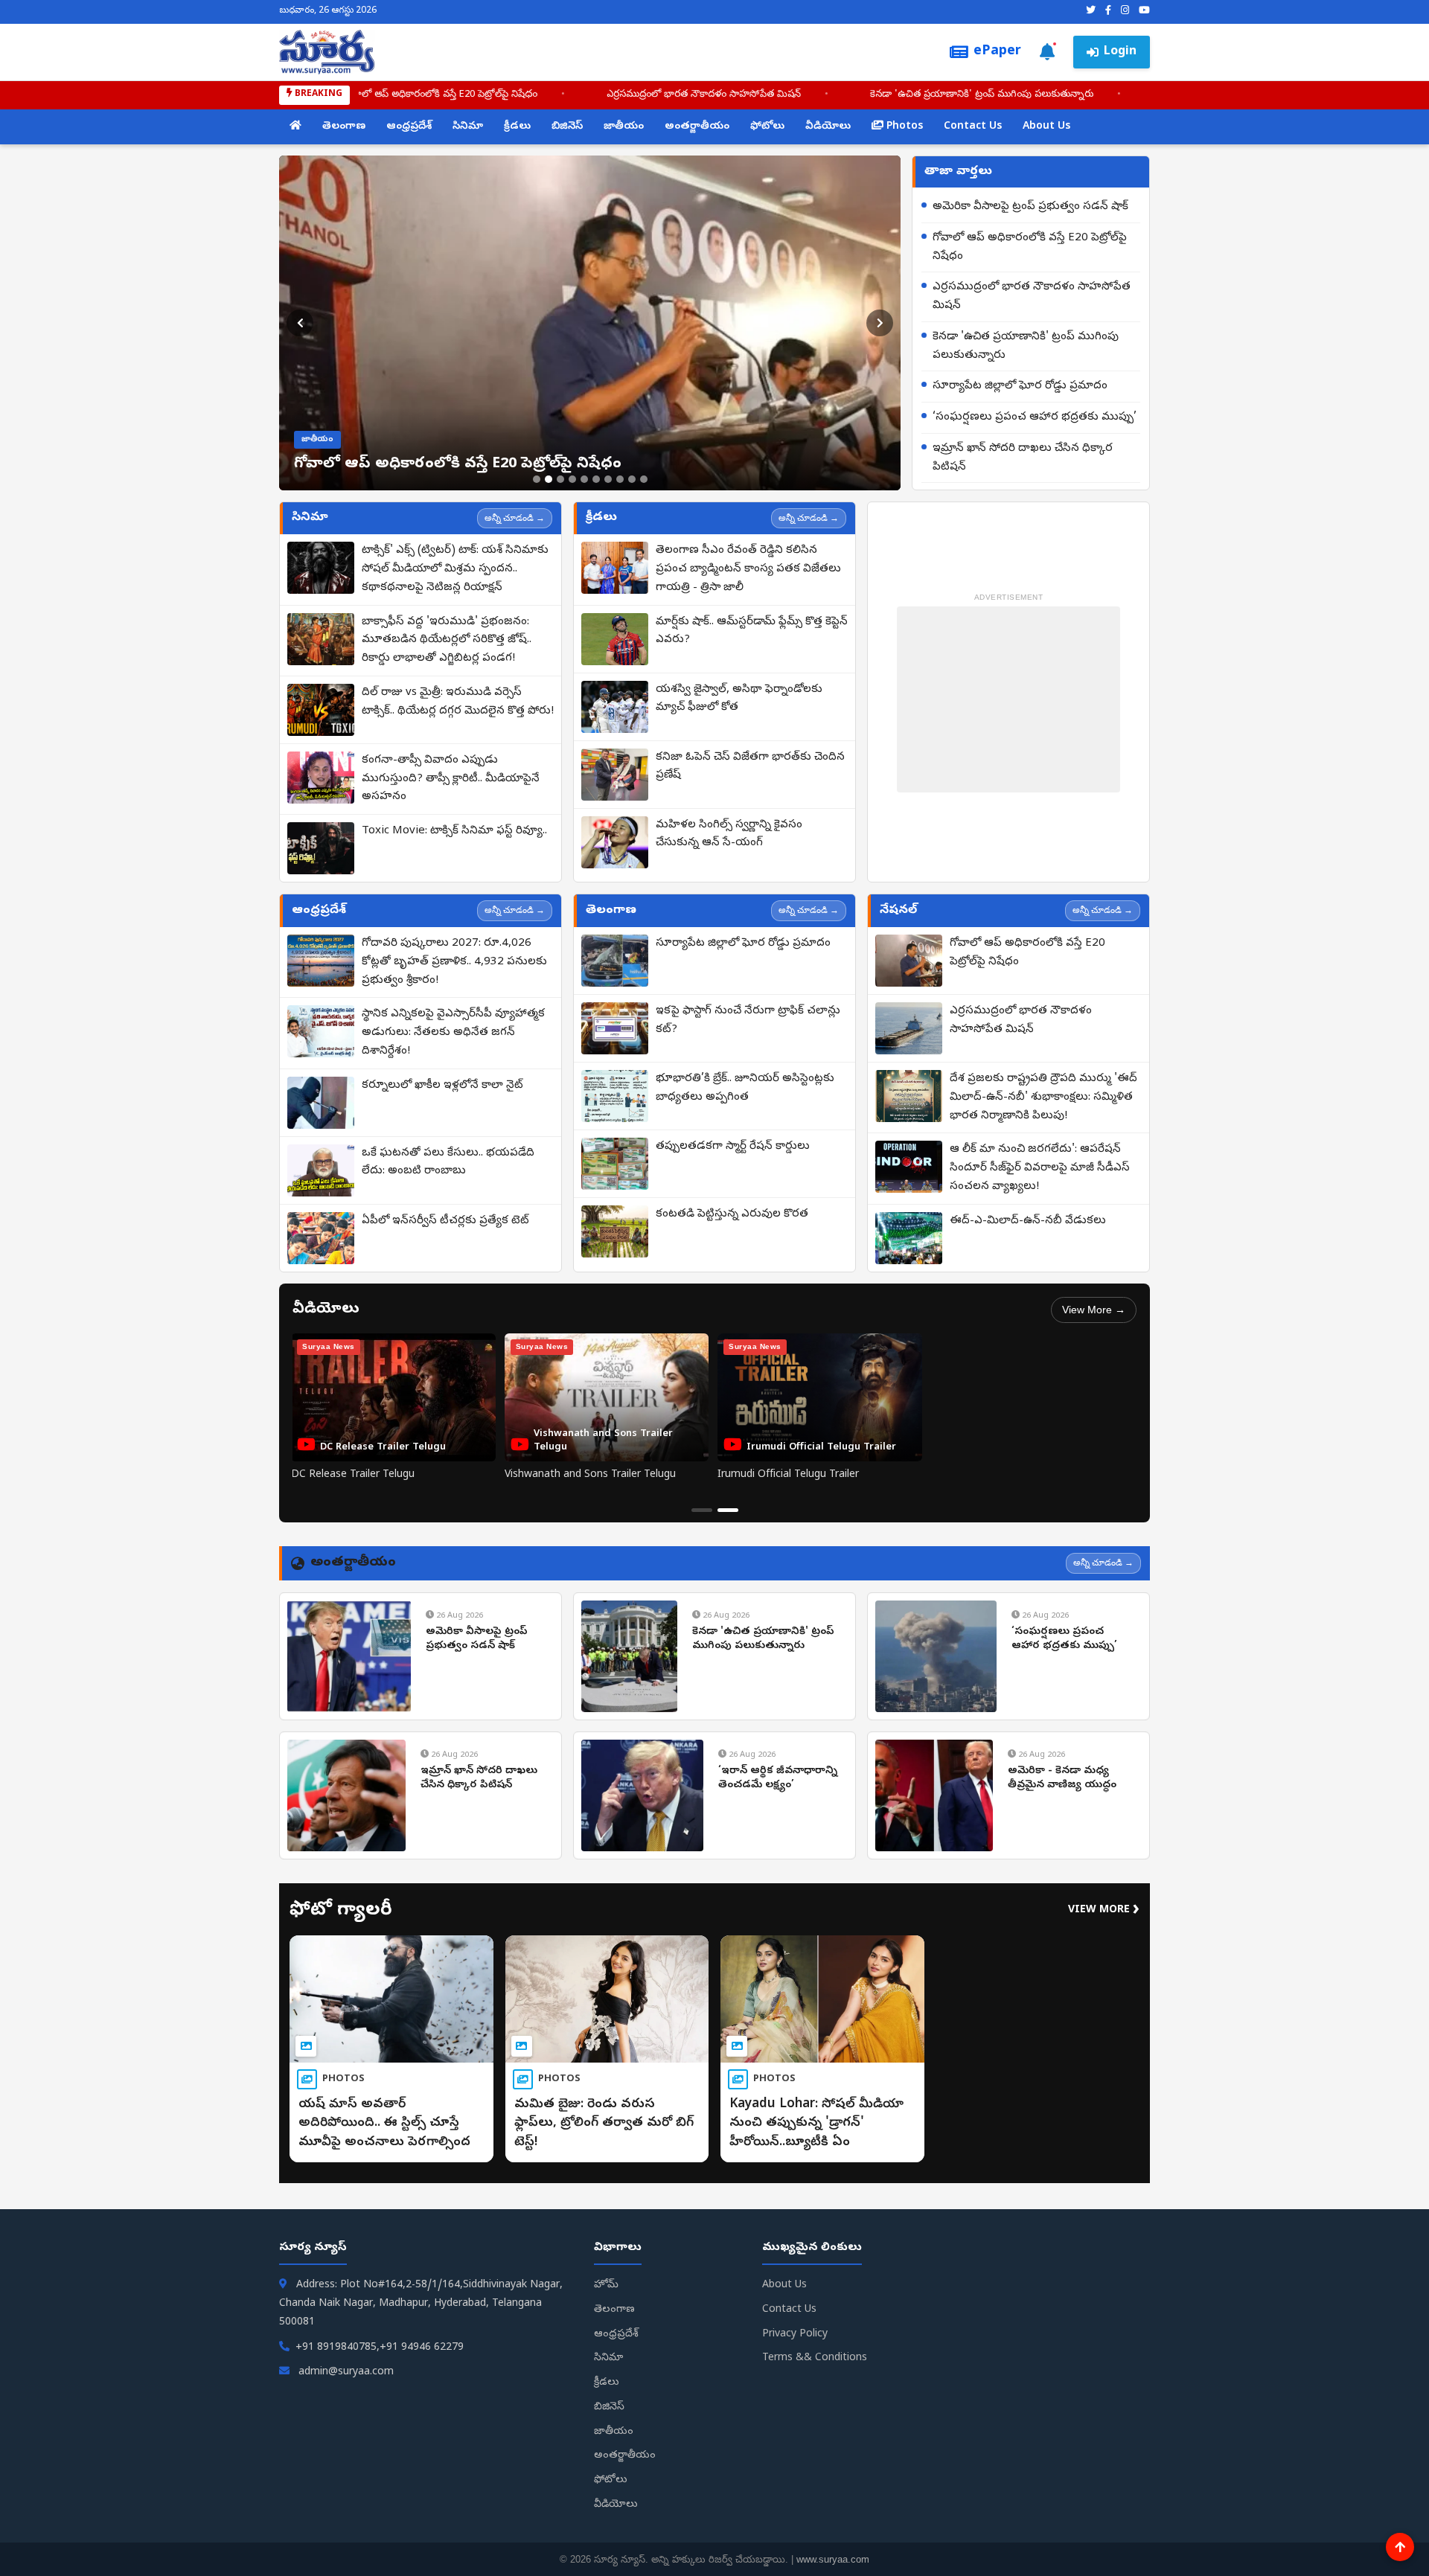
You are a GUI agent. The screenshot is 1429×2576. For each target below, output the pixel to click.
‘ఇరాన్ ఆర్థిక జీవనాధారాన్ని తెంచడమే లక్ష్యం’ (778, 1779)
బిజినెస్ (567, 127)
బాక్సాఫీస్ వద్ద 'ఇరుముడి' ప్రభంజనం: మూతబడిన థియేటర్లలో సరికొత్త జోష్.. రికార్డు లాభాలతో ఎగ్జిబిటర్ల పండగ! (447, 641)
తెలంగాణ (344, 127)
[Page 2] (728, 1510)
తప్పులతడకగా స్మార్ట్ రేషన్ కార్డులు (733, 1147)
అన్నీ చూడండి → (515, 518)
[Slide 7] (608, 479)
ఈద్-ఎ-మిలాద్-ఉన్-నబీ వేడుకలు (1028, 1221)
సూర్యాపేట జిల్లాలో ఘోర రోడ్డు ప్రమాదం (1020, 386)
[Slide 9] (632, 479)
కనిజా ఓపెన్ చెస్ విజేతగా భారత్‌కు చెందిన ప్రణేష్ (750, 767)
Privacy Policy (795, 2335)
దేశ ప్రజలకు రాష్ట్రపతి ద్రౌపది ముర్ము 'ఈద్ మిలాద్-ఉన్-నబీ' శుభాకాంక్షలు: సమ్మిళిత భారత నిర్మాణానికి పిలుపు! (1043, 1098)
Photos (903, 127)
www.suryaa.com (833, 2559)
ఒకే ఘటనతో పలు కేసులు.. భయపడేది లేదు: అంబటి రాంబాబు (448, 1163)
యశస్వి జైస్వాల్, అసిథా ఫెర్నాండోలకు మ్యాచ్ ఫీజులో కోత (739, 699)
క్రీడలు (517, 127)
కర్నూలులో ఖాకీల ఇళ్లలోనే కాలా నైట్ (442, 1086)
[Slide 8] (620, 479)
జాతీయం (624, 127)
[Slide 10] (644, 479)
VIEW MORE (1104, 1910)
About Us (1046, 127)
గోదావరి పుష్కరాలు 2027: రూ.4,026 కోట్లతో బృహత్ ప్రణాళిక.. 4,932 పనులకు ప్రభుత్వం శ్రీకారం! (454, 962)
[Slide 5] (584, 479)
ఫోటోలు (767, 127)
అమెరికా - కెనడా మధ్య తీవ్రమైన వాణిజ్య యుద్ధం (1062, 1779)
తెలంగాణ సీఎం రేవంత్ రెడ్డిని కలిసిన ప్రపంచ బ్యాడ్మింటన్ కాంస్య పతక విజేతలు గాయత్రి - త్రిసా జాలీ (748, 569)
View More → (1094, 1310)
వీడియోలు (828, 127)
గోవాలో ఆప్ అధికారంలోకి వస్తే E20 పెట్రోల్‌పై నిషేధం (508, 95)
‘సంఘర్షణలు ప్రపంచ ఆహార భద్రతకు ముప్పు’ (1035, 417)
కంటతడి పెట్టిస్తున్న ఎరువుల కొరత (732, 1214)
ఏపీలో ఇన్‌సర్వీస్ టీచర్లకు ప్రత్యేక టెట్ (445, 1221)
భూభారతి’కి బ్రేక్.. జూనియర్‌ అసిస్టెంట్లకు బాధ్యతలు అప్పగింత (745, 1088)
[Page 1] (702, 1510)
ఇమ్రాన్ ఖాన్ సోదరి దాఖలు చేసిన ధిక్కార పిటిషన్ (1023, 458)
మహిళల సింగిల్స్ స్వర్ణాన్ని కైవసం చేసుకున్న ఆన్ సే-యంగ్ (729, 834)
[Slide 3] (560, 479)
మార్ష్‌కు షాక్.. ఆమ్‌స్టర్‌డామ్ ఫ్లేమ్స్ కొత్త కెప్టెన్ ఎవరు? (752, 631)
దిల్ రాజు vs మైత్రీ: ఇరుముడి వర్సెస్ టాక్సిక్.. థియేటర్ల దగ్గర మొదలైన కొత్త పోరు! (458, 702)
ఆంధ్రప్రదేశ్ (409, 127)
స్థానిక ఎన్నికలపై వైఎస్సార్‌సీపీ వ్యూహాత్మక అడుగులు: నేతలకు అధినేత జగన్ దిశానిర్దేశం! (453, 1033)
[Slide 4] (572, 479)
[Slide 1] (537, 479)
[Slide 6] (596, 479)
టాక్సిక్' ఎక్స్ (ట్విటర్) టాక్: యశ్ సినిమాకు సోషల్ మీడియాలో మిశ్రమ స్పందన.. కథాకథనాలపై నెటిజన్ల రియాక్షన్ (455, 569)
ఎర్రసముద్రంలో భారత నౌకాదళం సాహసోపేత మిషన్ (771, 95)
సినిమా (468, 127)
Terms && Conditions (815, 2358)
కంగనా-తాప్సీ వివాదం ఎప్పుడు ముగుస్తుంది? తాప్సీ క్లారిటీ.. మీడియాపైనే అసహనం (451, 779)
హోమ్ (606, 2285)
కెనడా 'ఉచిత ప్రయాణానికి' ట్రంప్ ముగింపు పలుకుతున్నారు (1049, 95)
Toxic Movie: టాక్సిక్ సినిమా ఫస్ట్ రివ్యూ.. (454, 831)
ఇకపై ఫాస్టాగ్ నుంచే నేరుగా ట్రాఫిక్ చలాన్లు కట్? (748, 1021)
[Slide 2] (549, 479)
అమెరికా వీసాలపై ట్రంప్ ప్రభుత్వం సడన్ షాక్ (1030, 207)
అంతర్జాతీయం (697, 127)
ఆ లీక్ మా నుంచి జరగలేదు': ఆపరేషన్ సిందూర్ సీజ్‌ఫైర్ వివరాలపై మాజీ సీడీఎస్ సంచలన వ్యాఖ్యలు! (1040, 1168)
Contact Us (973, 127)
